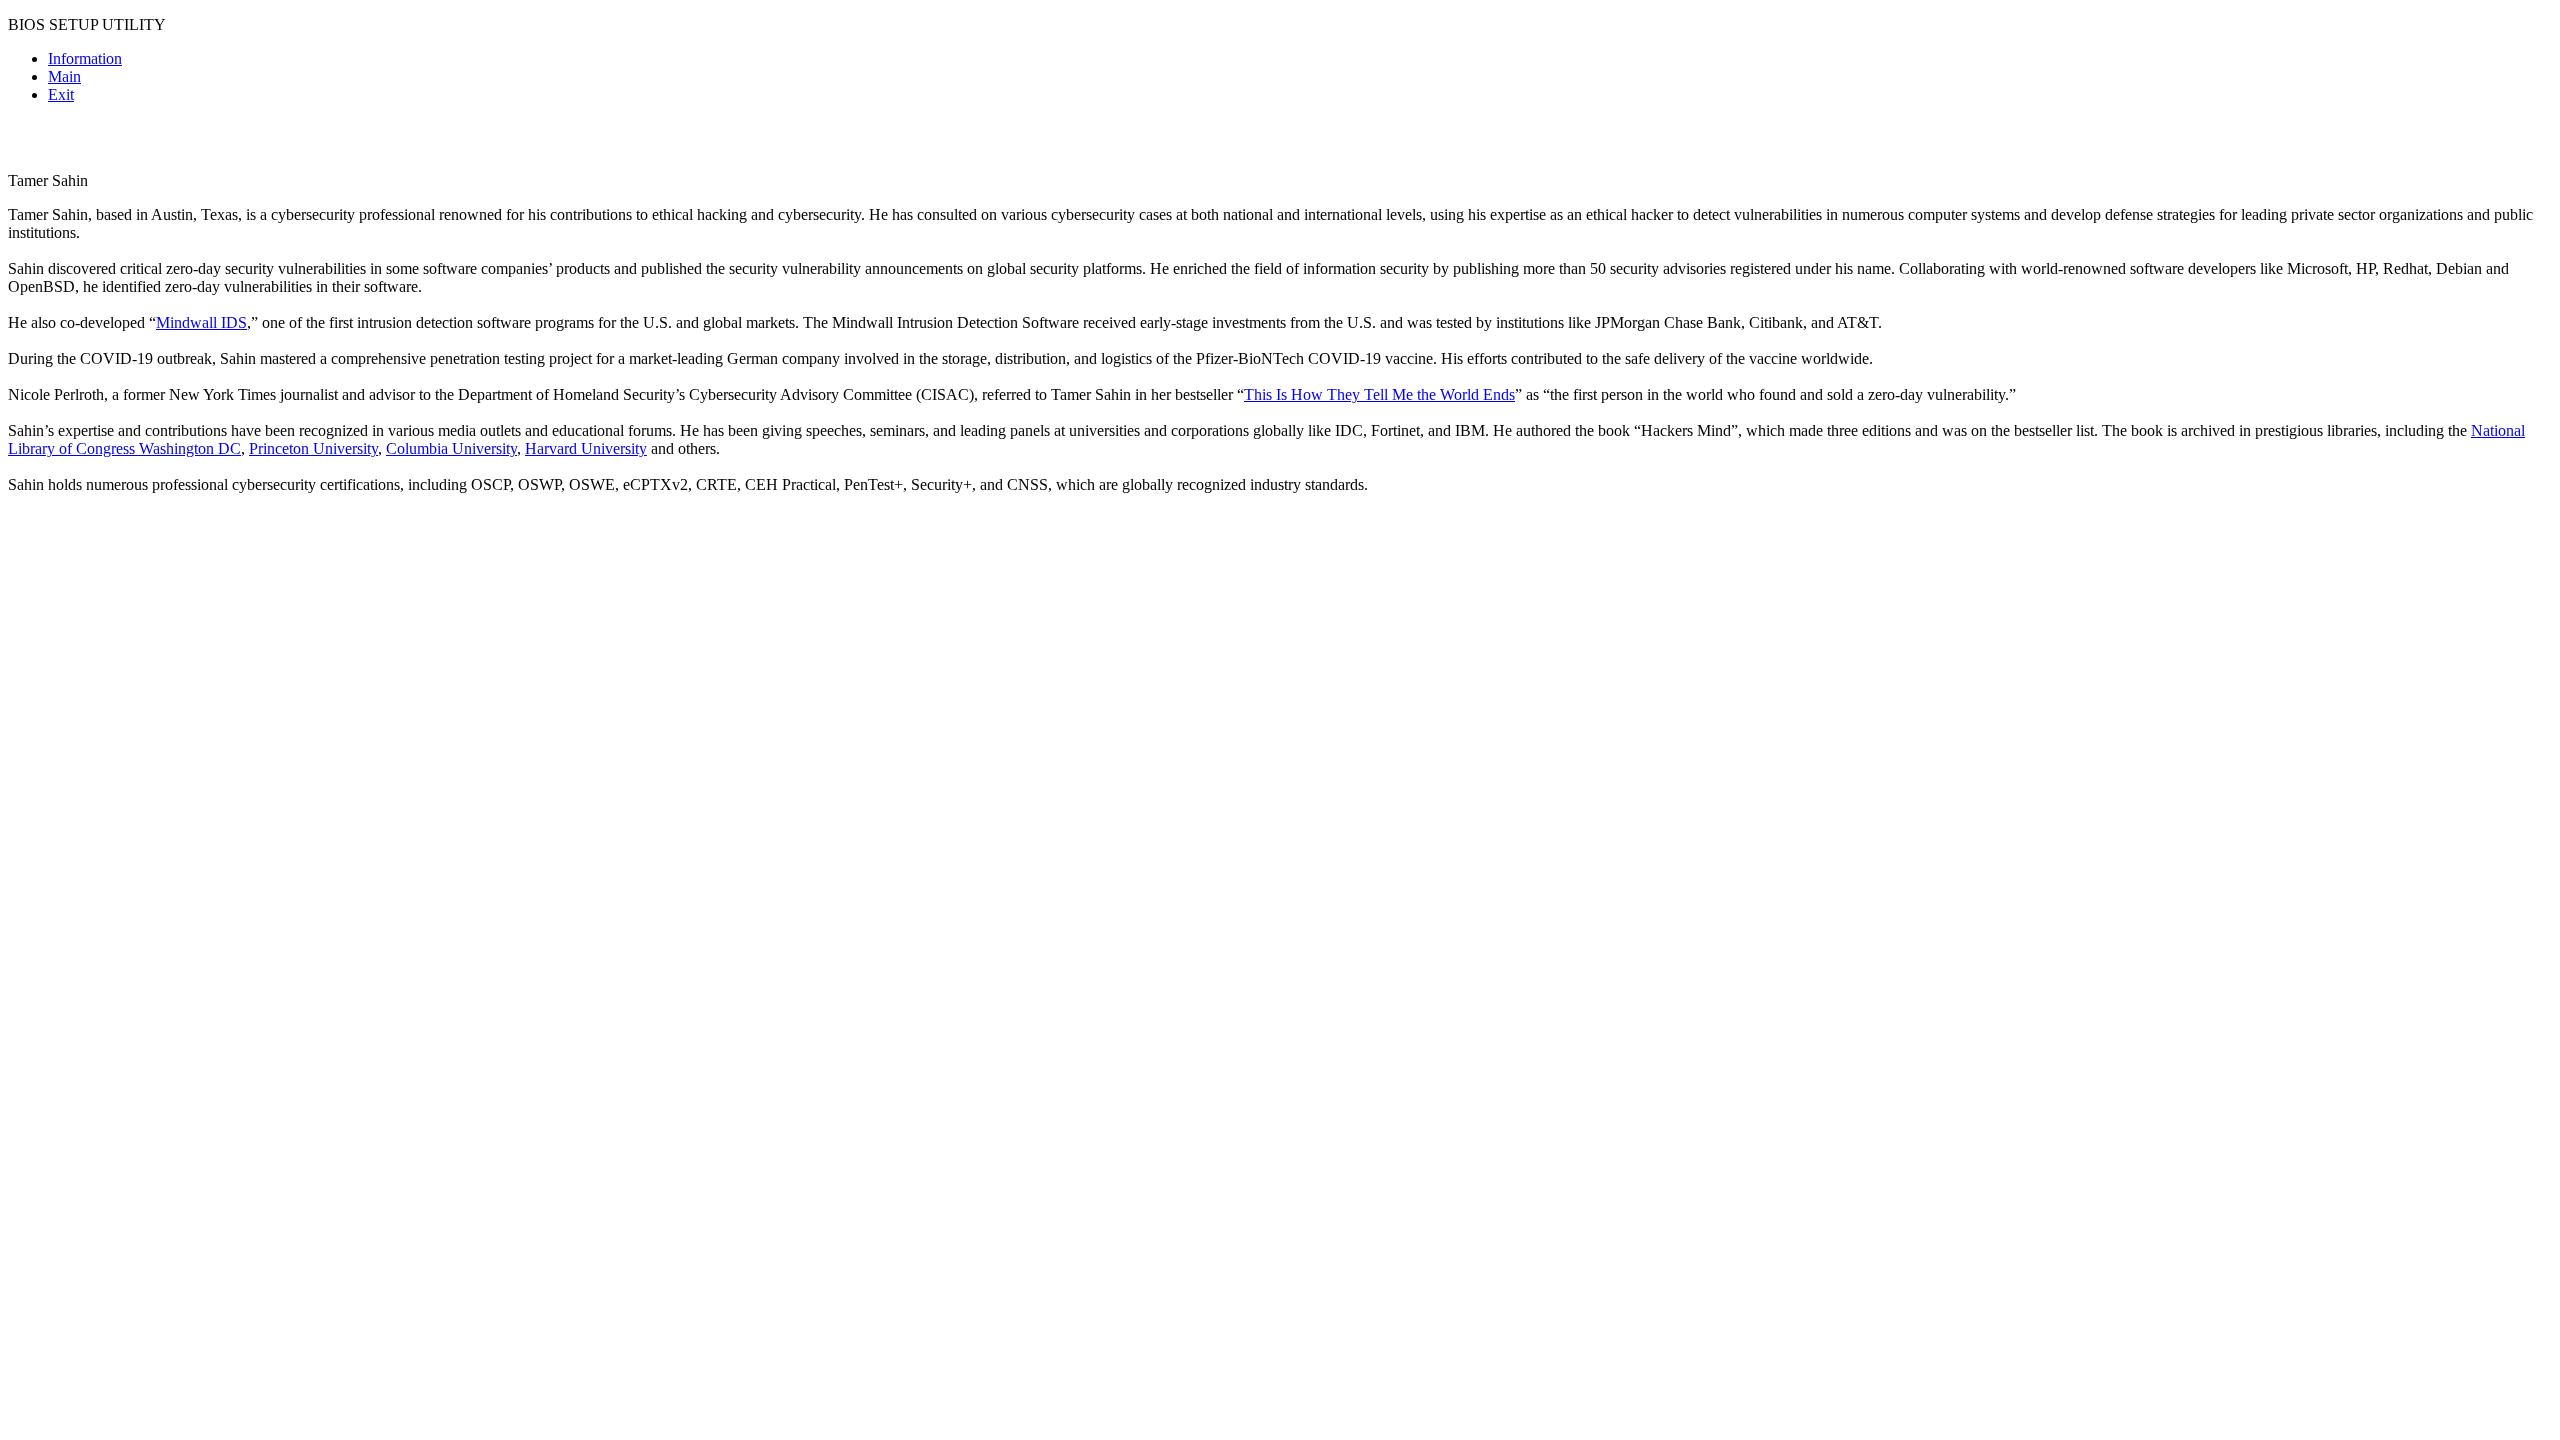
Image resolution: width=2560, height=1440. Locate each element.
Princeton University (313, 448)
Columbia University (451, 448)
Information (85, 58)
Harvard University (586, 448)
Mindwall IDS (201, 322)
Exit (61, 94)
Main (64, 76)
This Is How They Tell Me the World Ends (1379, 394)
